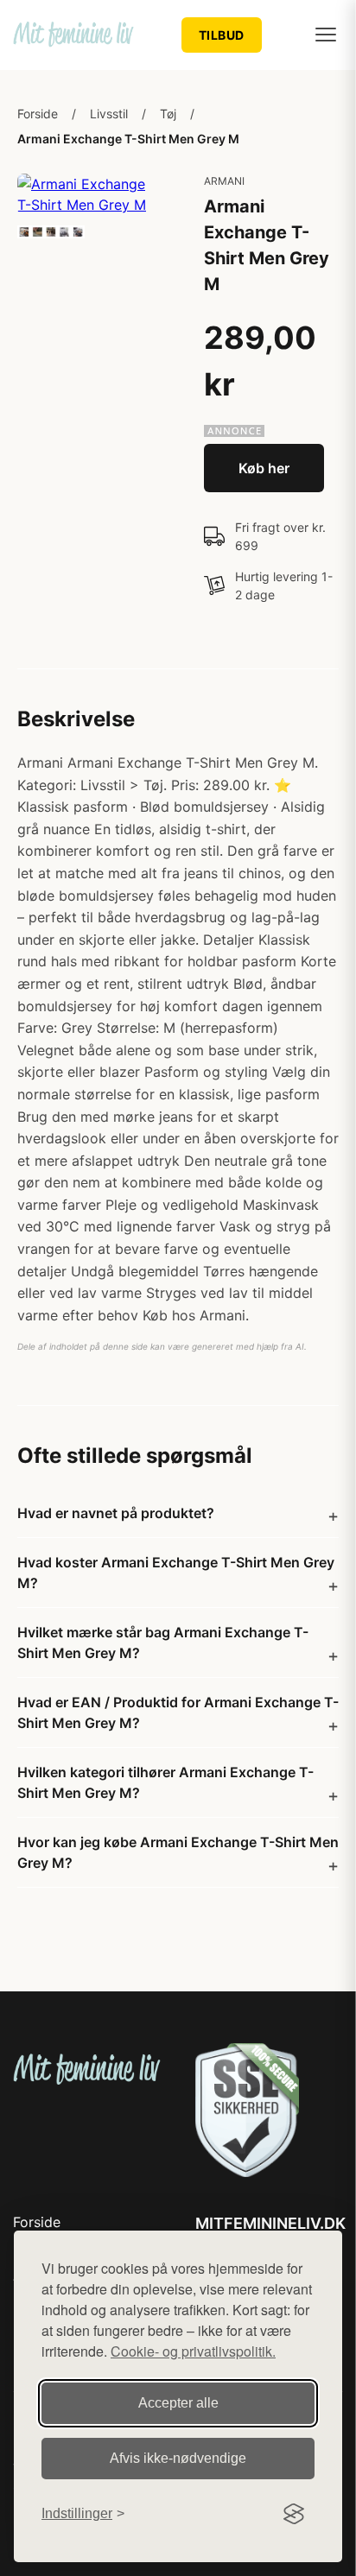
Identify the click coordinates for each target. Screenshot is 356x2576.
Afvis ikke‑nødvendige (178, 2458)
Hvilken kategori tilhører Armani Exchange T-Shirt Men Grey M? (165, 1782)
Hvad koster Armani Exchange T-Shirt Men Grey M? (176, 1573)
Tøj (168, 114)
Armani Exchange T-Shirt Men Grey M (128, 139)
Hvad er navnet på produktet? (116, 1513)
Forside (38, 114)
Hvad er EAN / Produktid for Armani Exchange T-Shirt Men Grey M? (178, 1712)
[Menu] (326, 35)
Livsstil (109, 114)
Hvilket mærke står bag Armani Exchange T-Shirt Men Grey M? (163, 1642)
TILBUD (222, 35)
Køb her (264, 468)
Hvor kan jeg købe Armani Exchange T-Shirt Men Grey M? (178, 1852)
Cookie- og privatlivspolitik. (193, 2351)
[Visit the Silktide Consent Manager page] (294, 2514)
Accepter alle (178, 2403)
